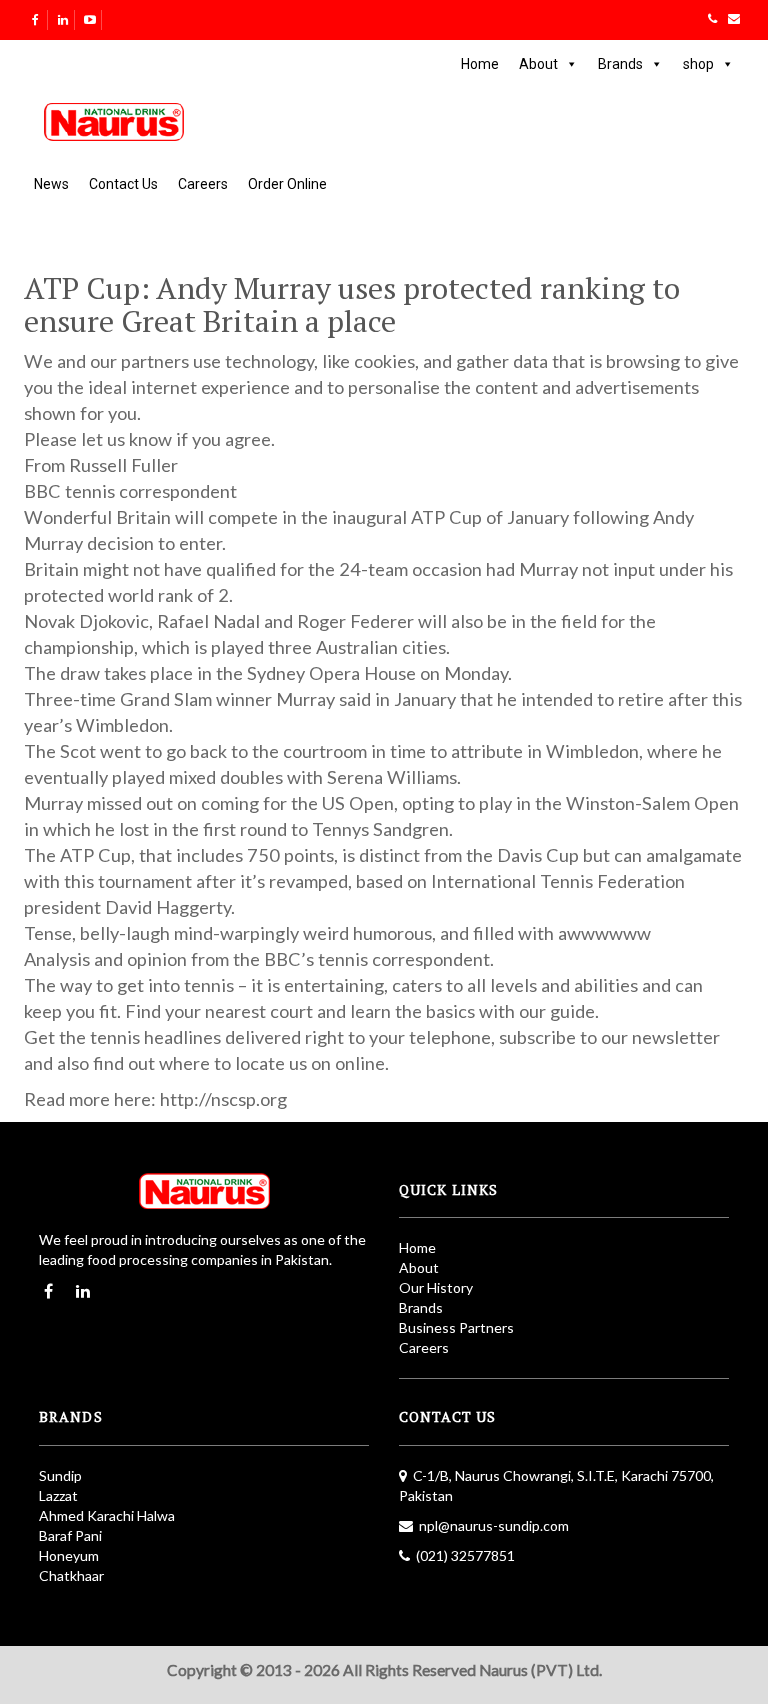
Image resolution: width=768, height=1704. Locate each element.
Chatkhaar (71, 1575)
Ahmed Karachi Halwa (107, 1515)
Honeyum (69, 1555)
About (538, 64)
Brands (620, 64)
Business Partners (456, 1327)
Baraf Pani (70, 1535)
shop (698, 64)
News (51, 184)
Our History (436, 1287)
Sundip (60, 1475)
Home (480, 64)
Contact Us (123, 184)
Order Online (287, 184)
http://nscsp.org (223, 1099)
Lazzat (58, 1495)
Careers (203, 184)
